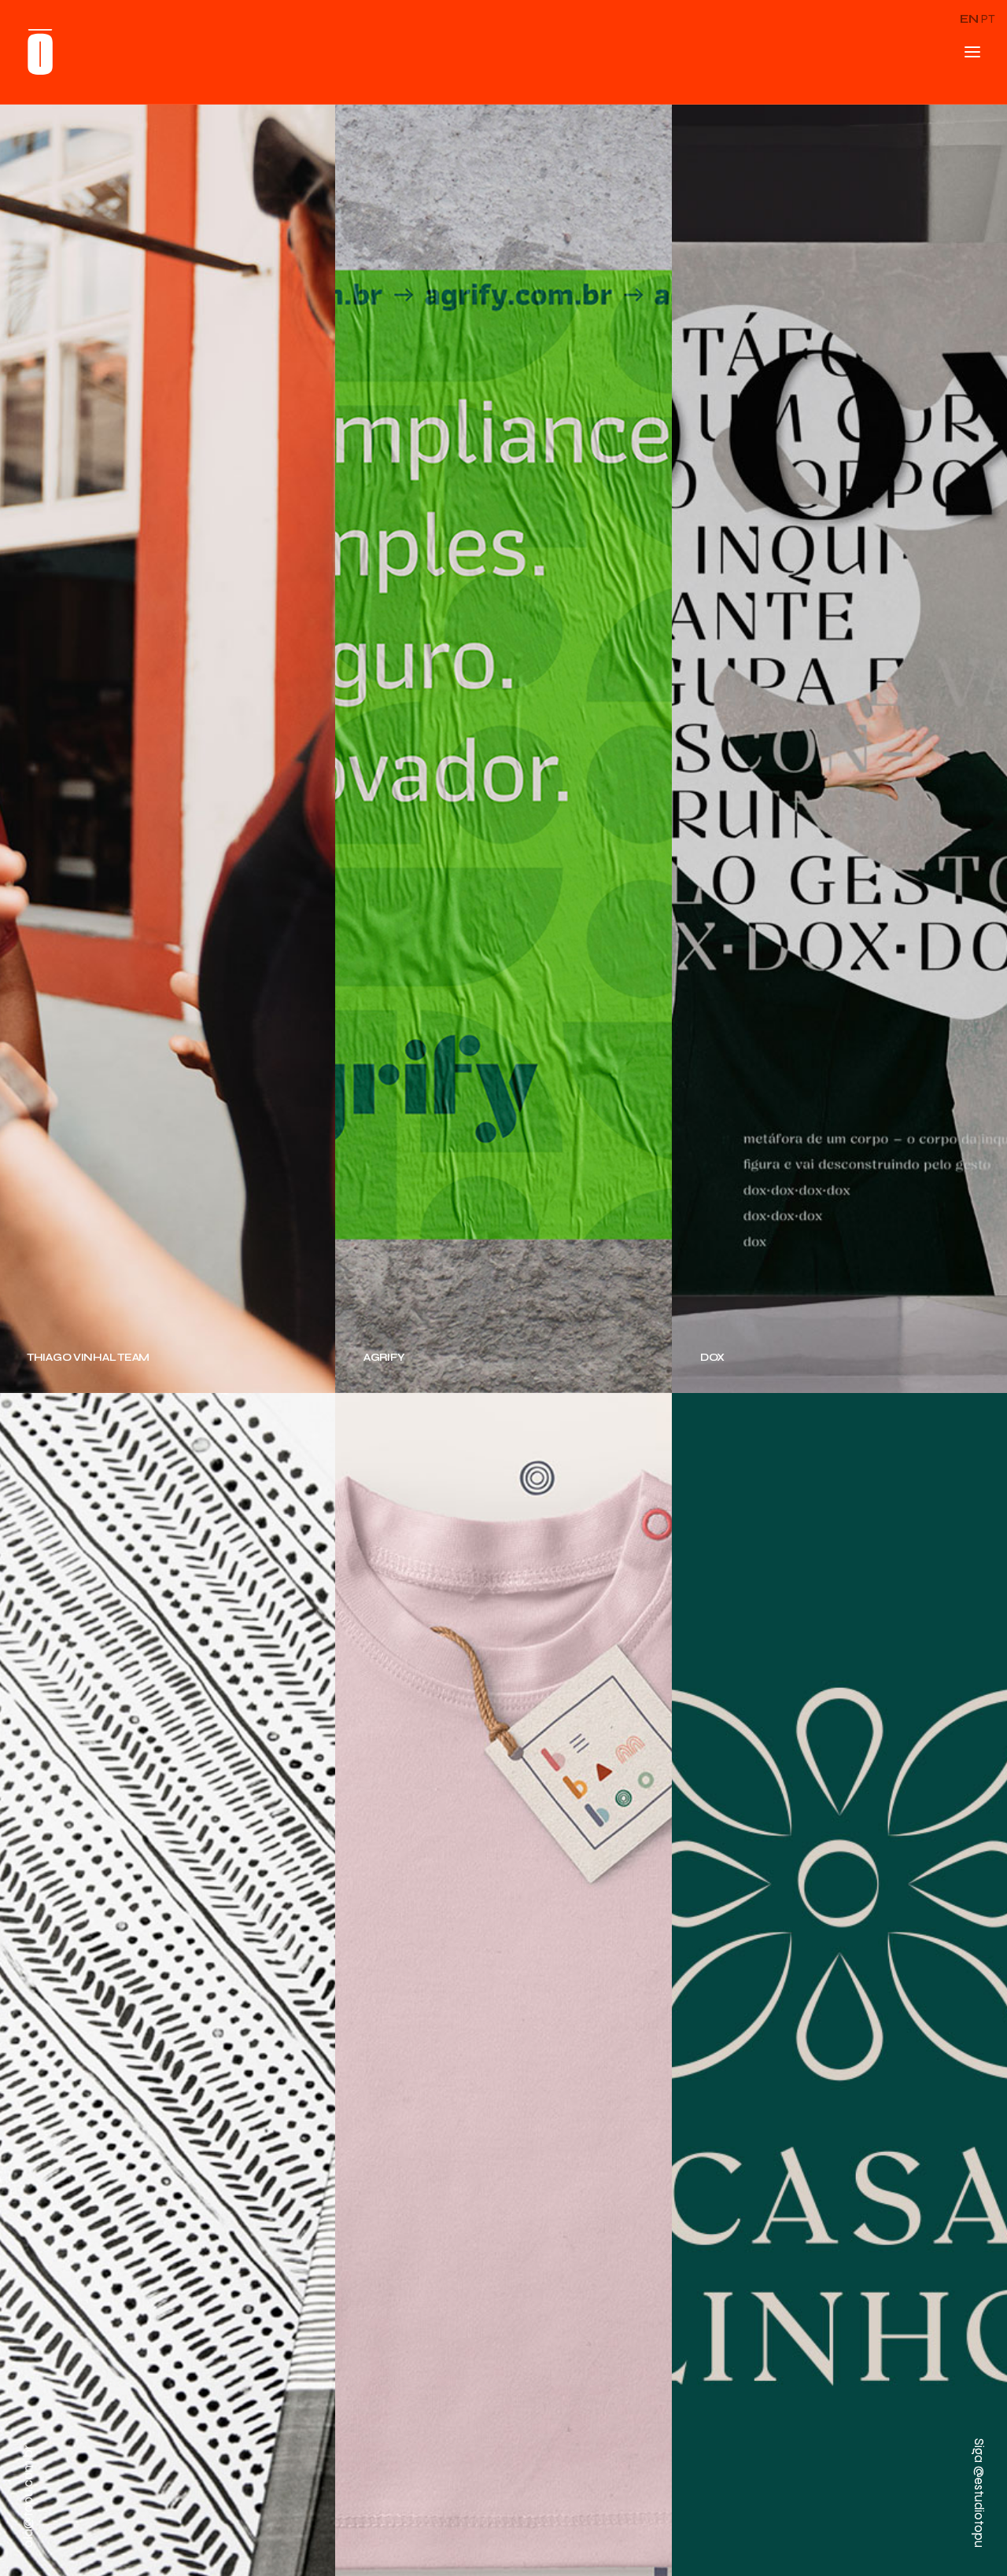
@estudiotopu (979, 2507)
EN (969, 19)
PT (988, 19)
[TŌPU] (40, 52)
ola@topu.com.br (28, 2496)
